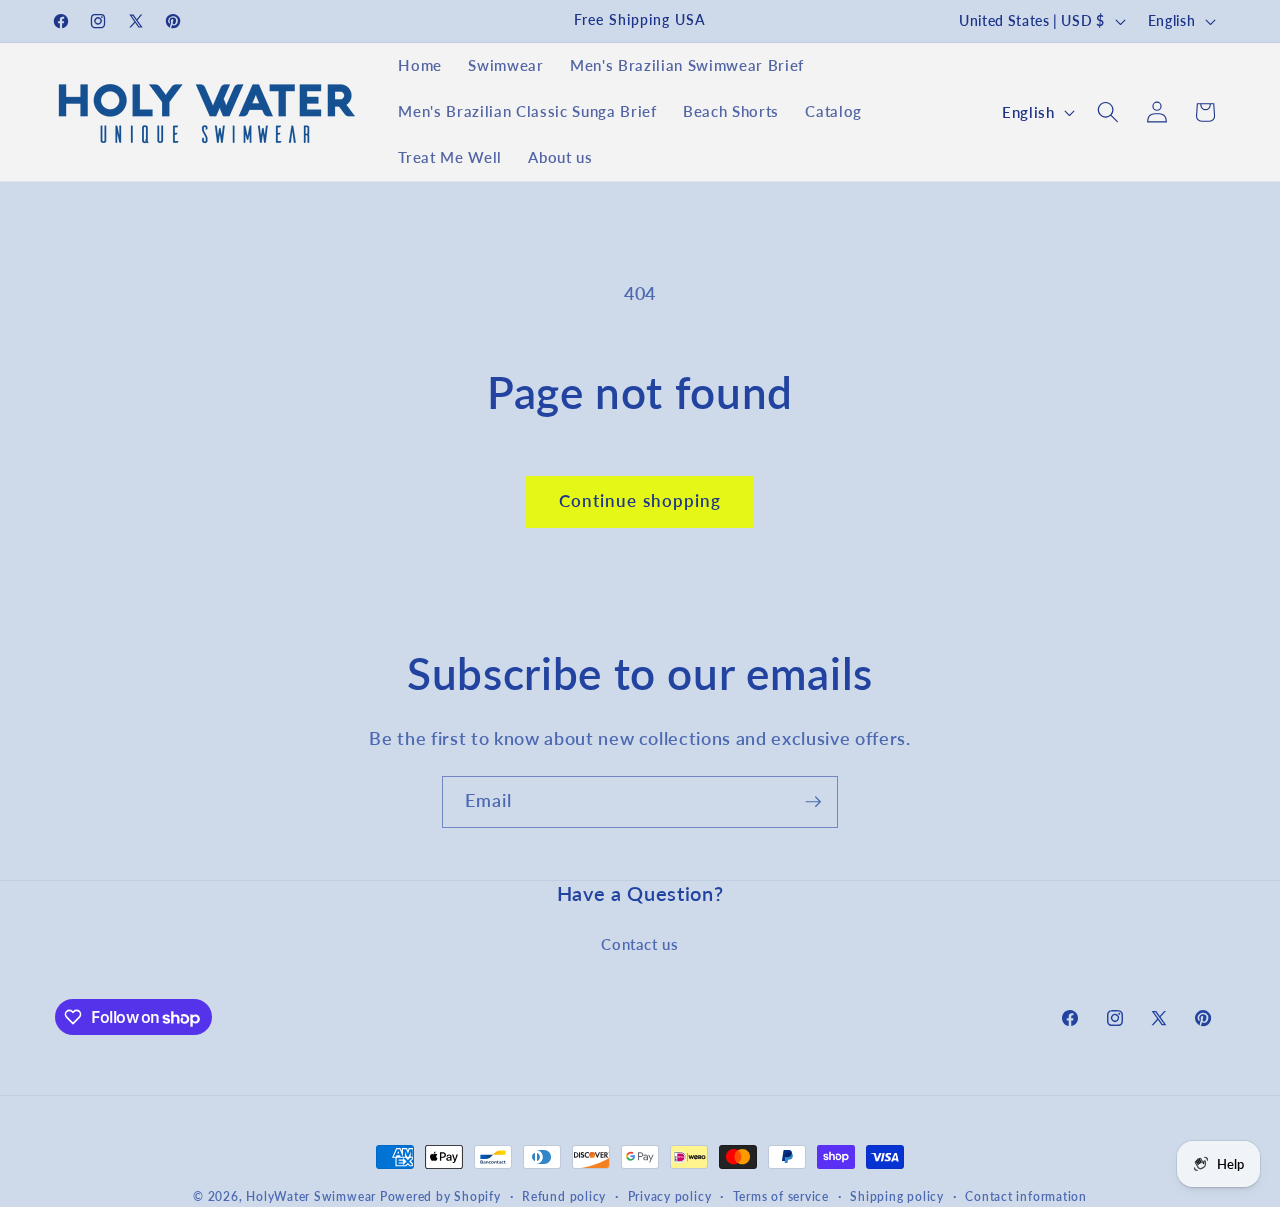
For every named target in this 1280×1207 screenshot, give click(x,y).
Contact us (640, 944)
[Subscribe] (813, 802)
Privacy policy (670, 1196)
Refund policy (564, 1196)
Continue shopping (640, 501)
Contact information (1026, 1196)
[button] (1108, 112)
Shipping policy (897, 1196)
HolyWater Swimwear (311, 1196)
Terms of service (781, 1196)
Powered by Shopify (440, 1196)
